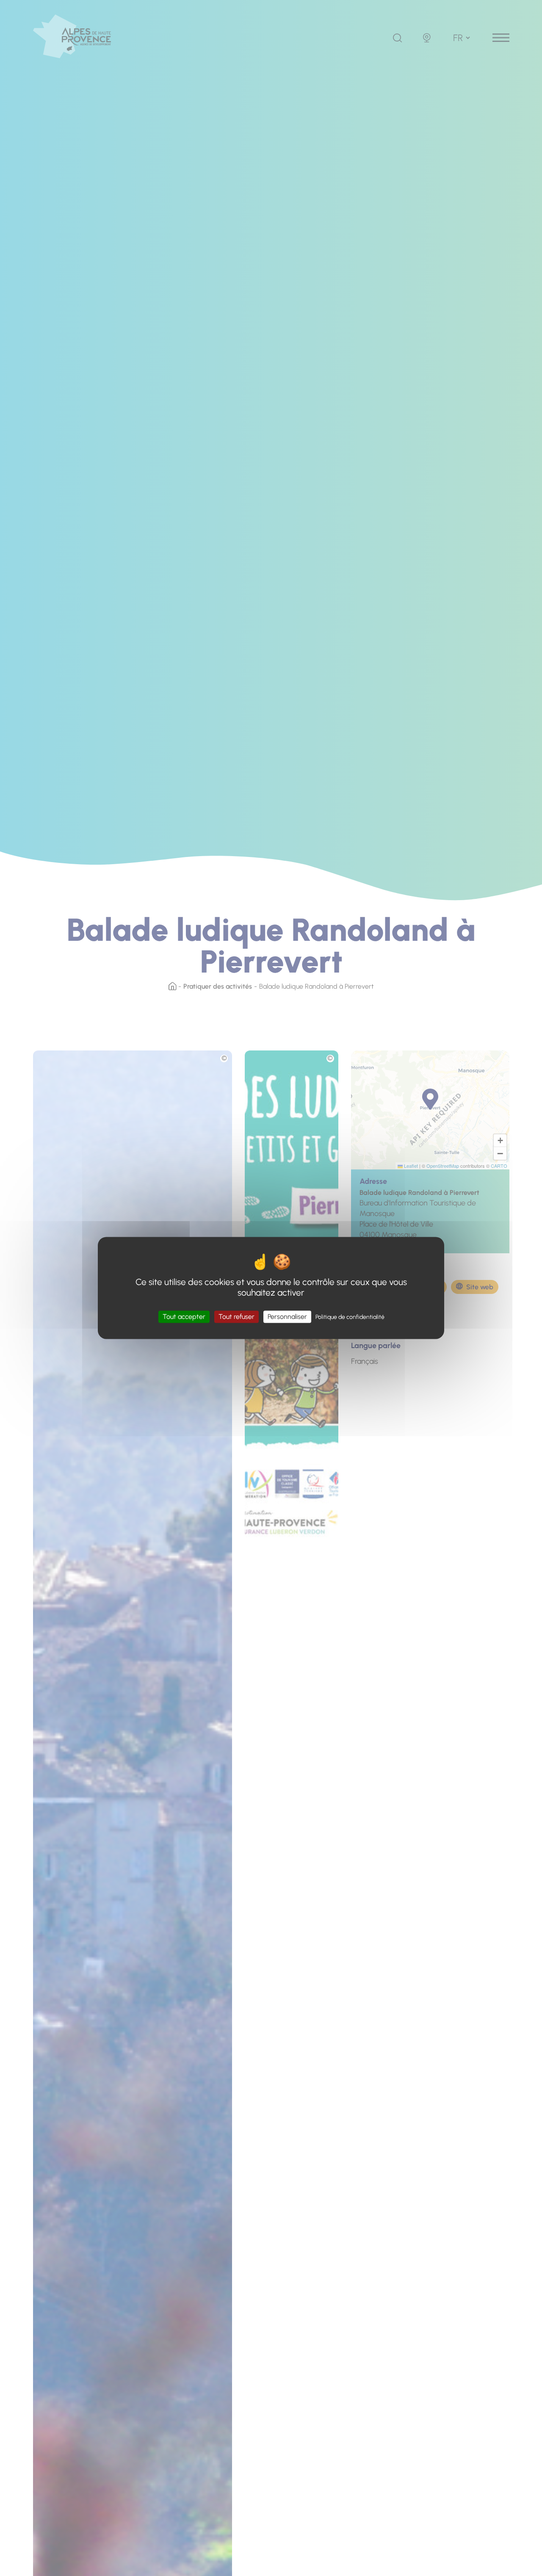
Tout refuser (236, 1317)
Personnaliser (287, 1317)
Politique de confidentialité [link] (350, 1317)
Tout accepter (184, 1317)
